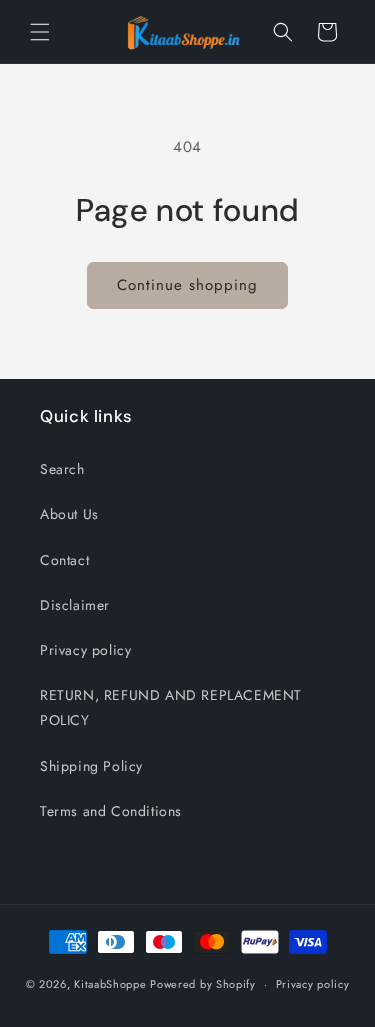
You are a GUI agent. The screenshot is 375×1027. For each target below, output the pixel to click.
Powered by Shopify (203, 984)
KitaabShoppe (110, 984)
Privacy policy (85, 650)
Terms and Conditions (111, 811)
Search (62, 469)
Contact (64, 560)
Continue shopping (187, 285)
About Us (69, 514)
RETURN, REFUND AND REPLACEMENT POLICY (171, 707)
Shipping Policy (91, 766)
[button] (40, 32)
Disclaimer (75, 605)
